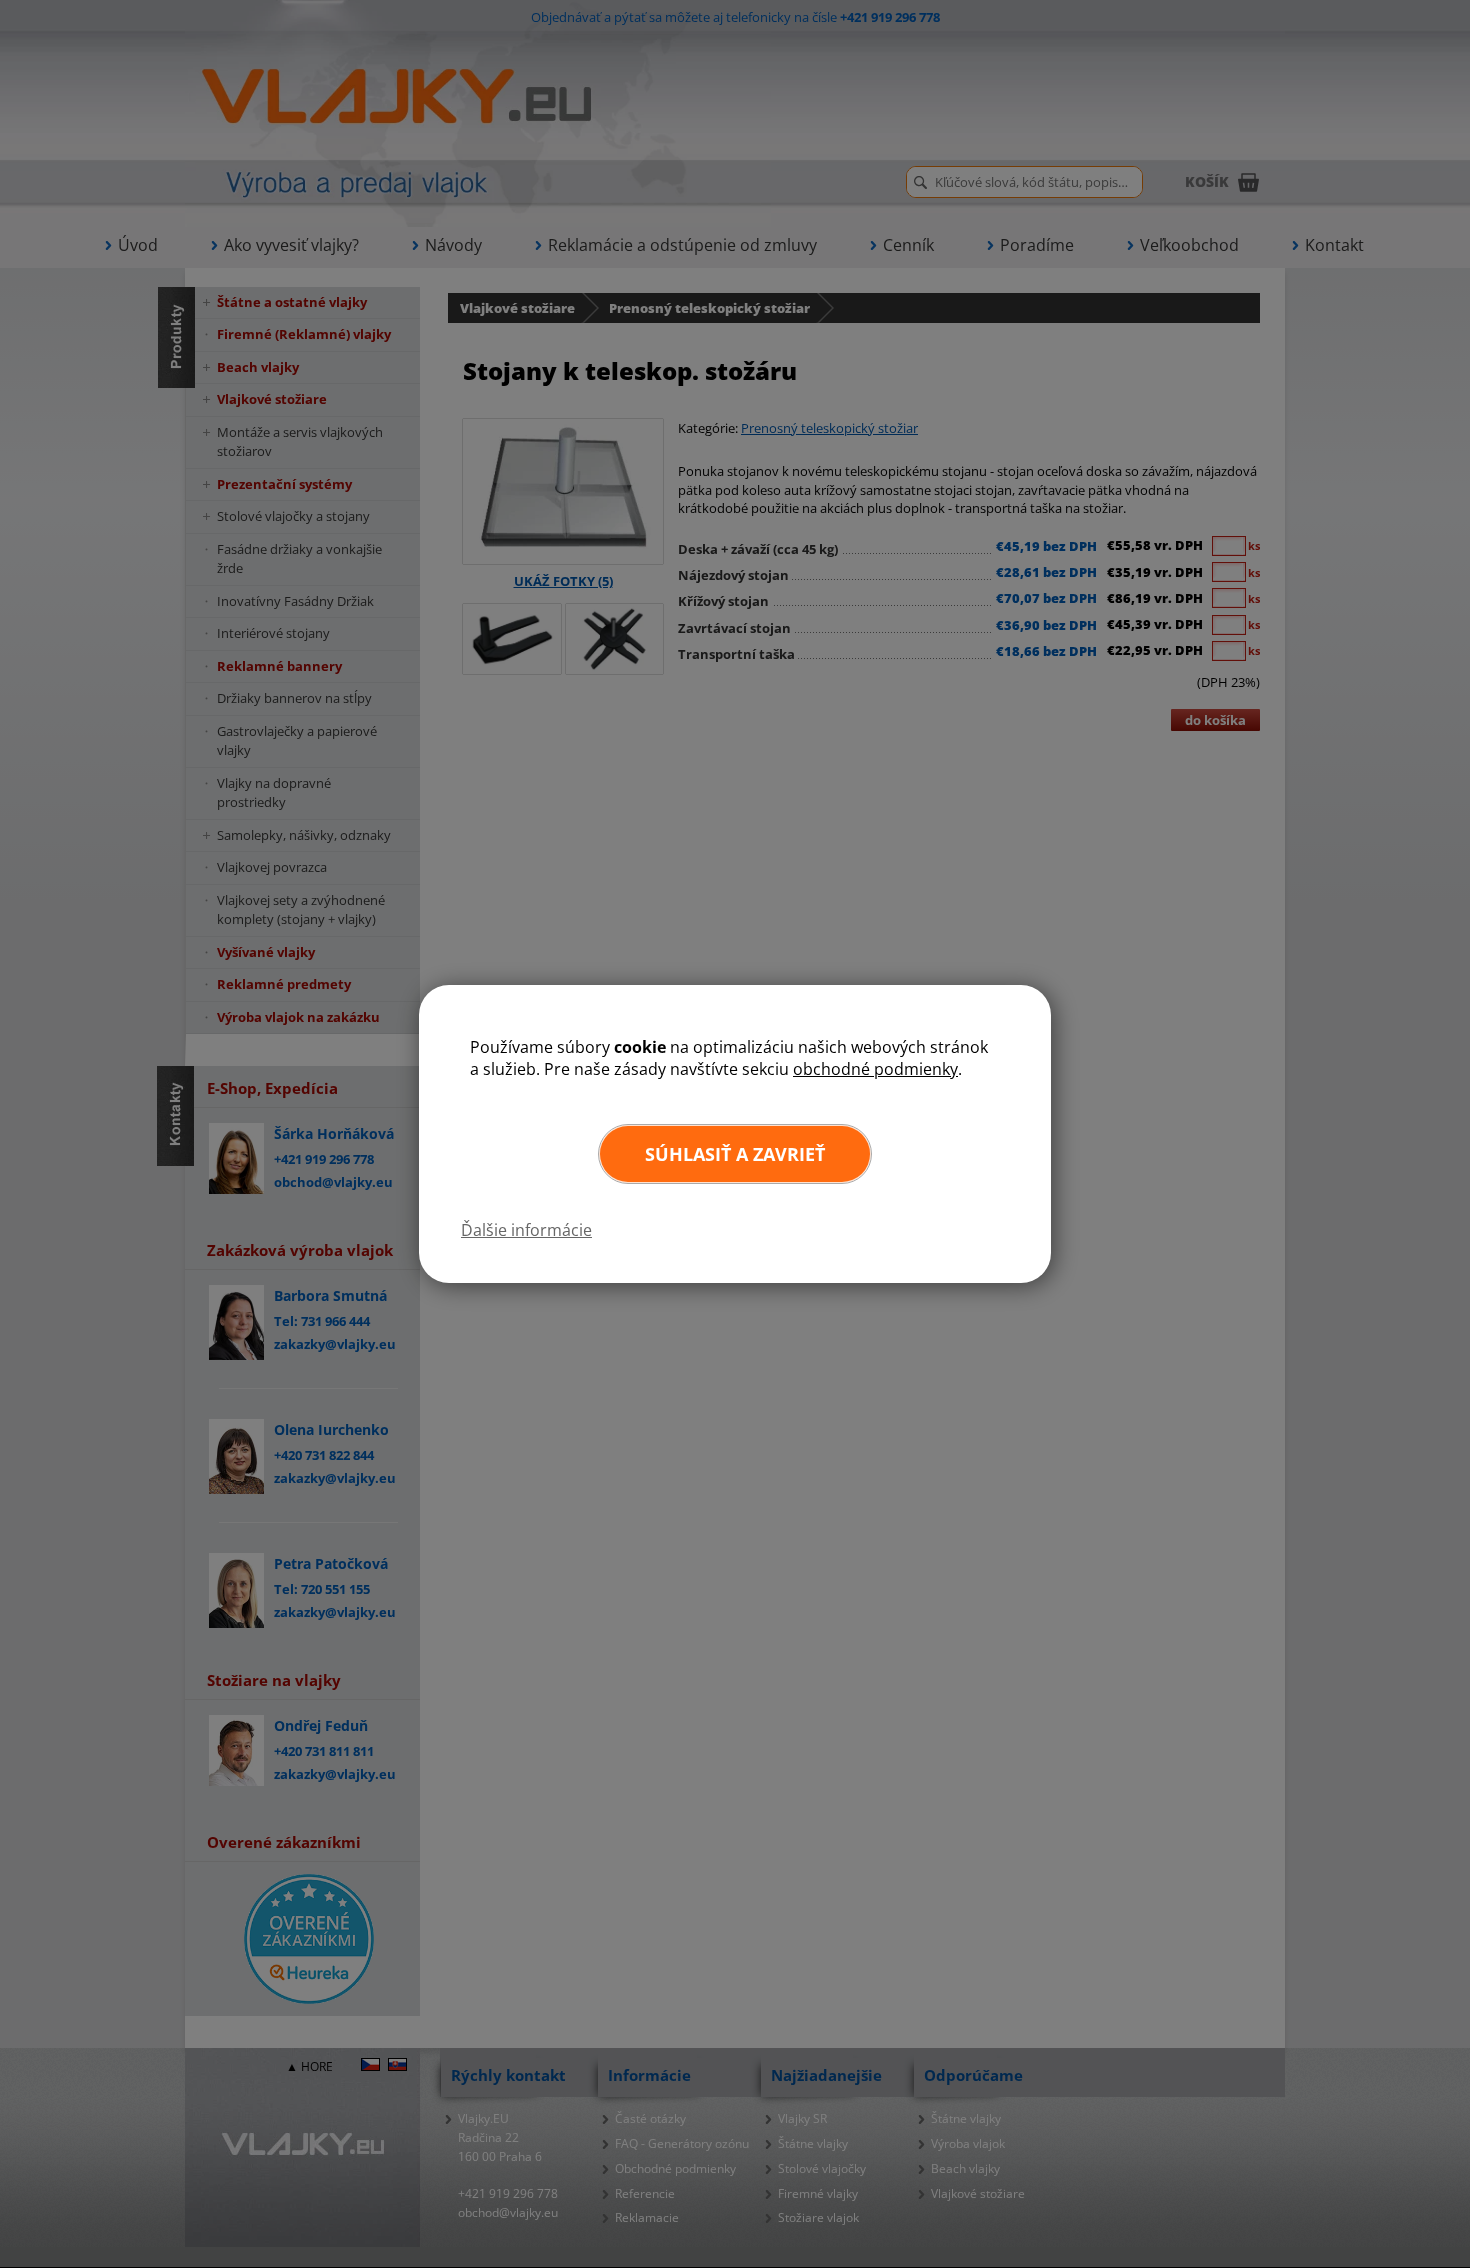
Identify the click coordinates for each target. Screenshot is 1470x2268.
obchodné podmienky (875, 1069)
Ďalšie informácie (526, 1230)
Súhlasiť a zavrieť (735, 1154)
